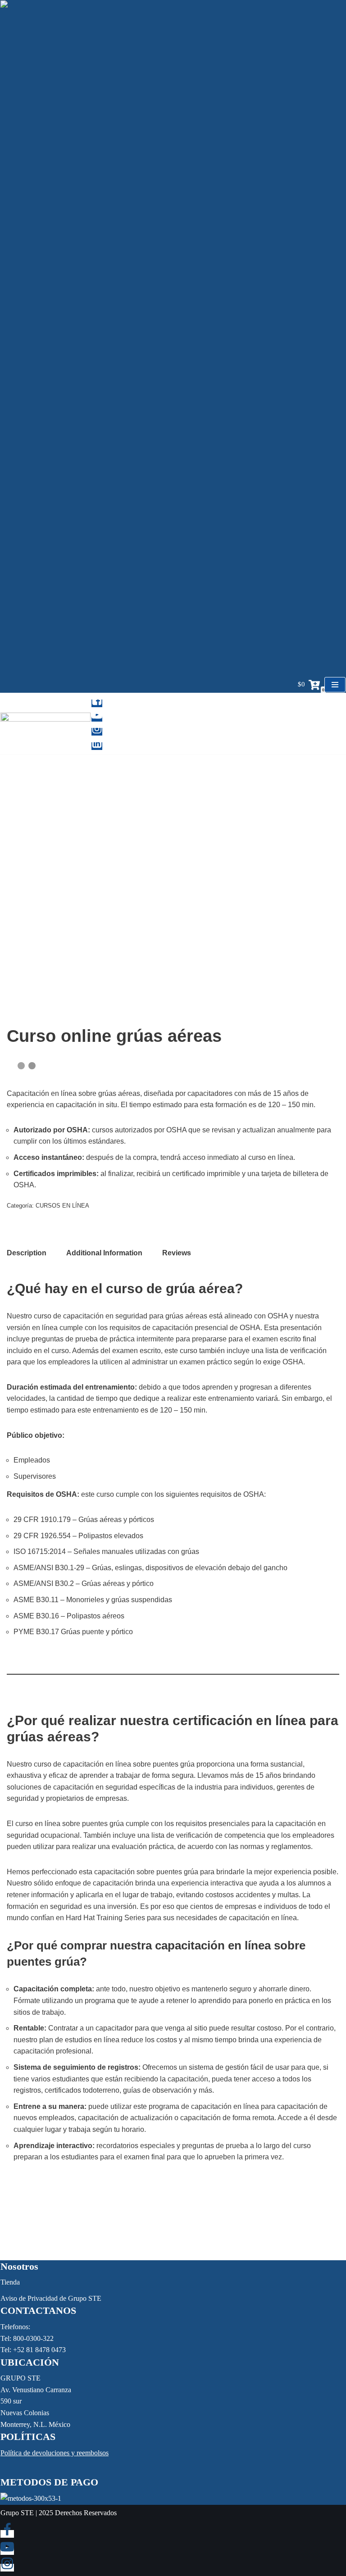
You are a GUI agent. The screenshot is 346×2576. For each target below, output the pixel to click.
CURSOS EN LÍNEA (62, 1206)
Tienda (10, 2282)
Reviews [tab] (177, 1253)
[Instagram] (97, 732)
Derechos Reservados (86, 2513)
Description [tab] (27, 1253)
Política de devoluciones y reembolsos (55, 2453)
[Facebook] (97, 703)
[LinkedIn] (97, 746)
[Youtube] (97, 718)
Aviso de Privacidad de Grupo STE (51, 2298)
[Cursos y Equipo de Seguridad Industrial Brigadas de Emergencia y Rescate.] (46, 724)
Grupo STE (17, 2513)
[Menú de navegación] (335, 685)
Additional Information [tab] (104, 1253)
